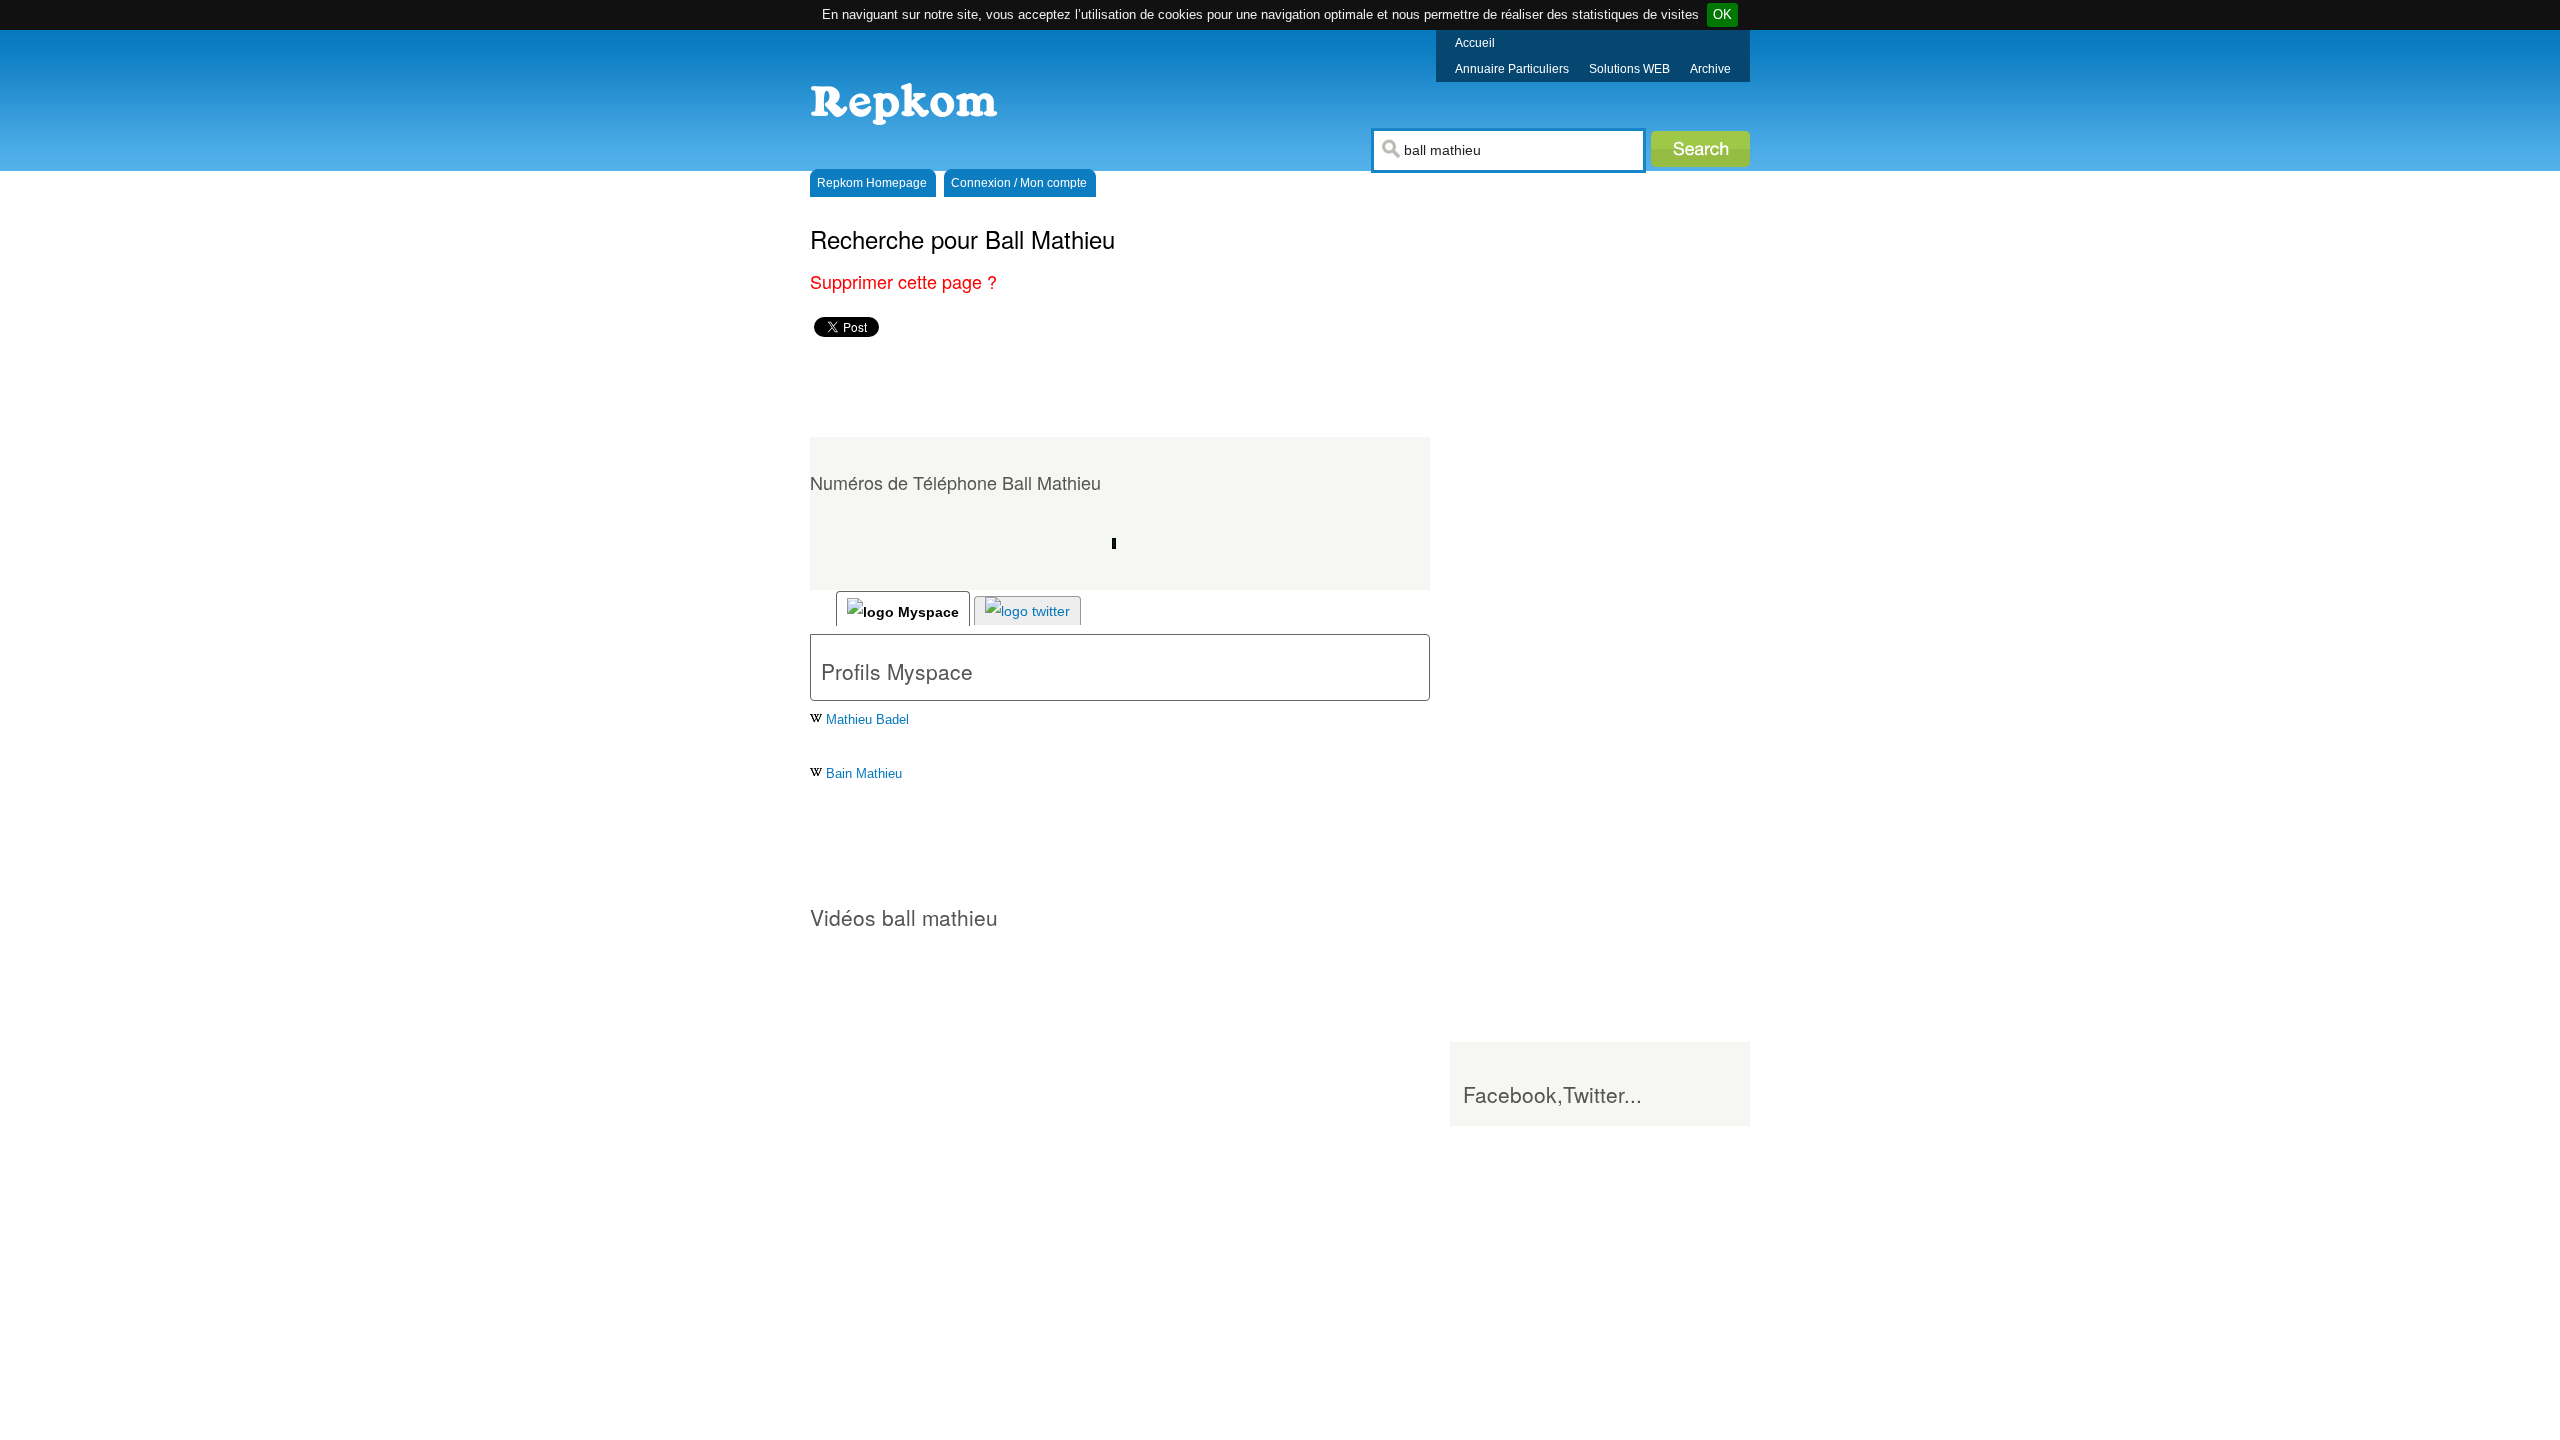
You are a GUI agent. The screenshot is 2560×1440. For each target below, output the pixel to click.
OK (1722, 14)
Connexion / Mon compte (1019, 183)
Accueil (1475, 43)
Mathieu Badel (865, 719)
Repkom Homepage (872, 183)
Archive (1710, 69)
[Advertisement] (1164, 387)
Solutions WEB (1629, 69)
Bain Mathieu (862, 773)
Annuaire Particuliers (1512, 69)
